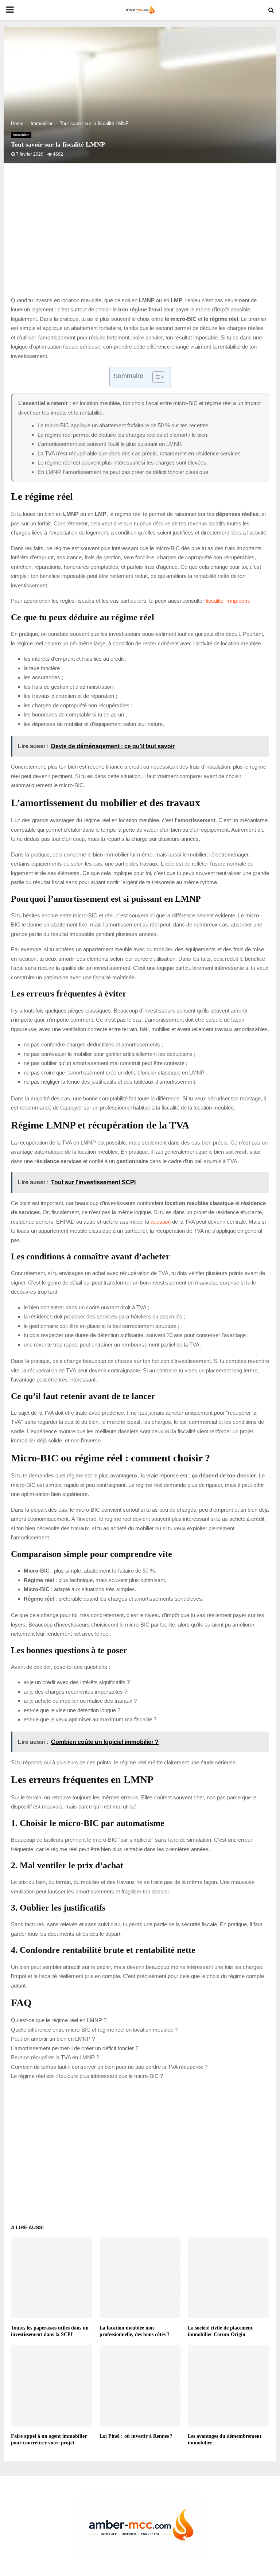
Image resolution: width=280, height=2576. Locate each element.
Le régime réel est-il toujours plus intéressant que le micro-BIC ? (87, 2076)
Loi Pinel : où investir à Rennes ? (136, 2436)
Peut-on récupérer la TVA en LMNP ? (55, 2057)
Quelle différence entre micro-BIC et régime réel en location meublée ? (94, 2030)
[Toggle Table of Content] (155, 377)
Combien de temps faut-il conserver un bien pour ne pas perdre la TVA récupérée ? (109, 2067)
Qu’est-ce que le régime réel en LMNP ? (59, 2020)
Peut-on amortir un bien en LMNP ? (53, 2039)
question (161, 1222)
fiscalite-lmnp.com (227, 601)
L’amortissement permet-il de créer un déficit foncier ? (75, 2048)
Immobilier (21, 135)
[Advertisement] (140, 237)
